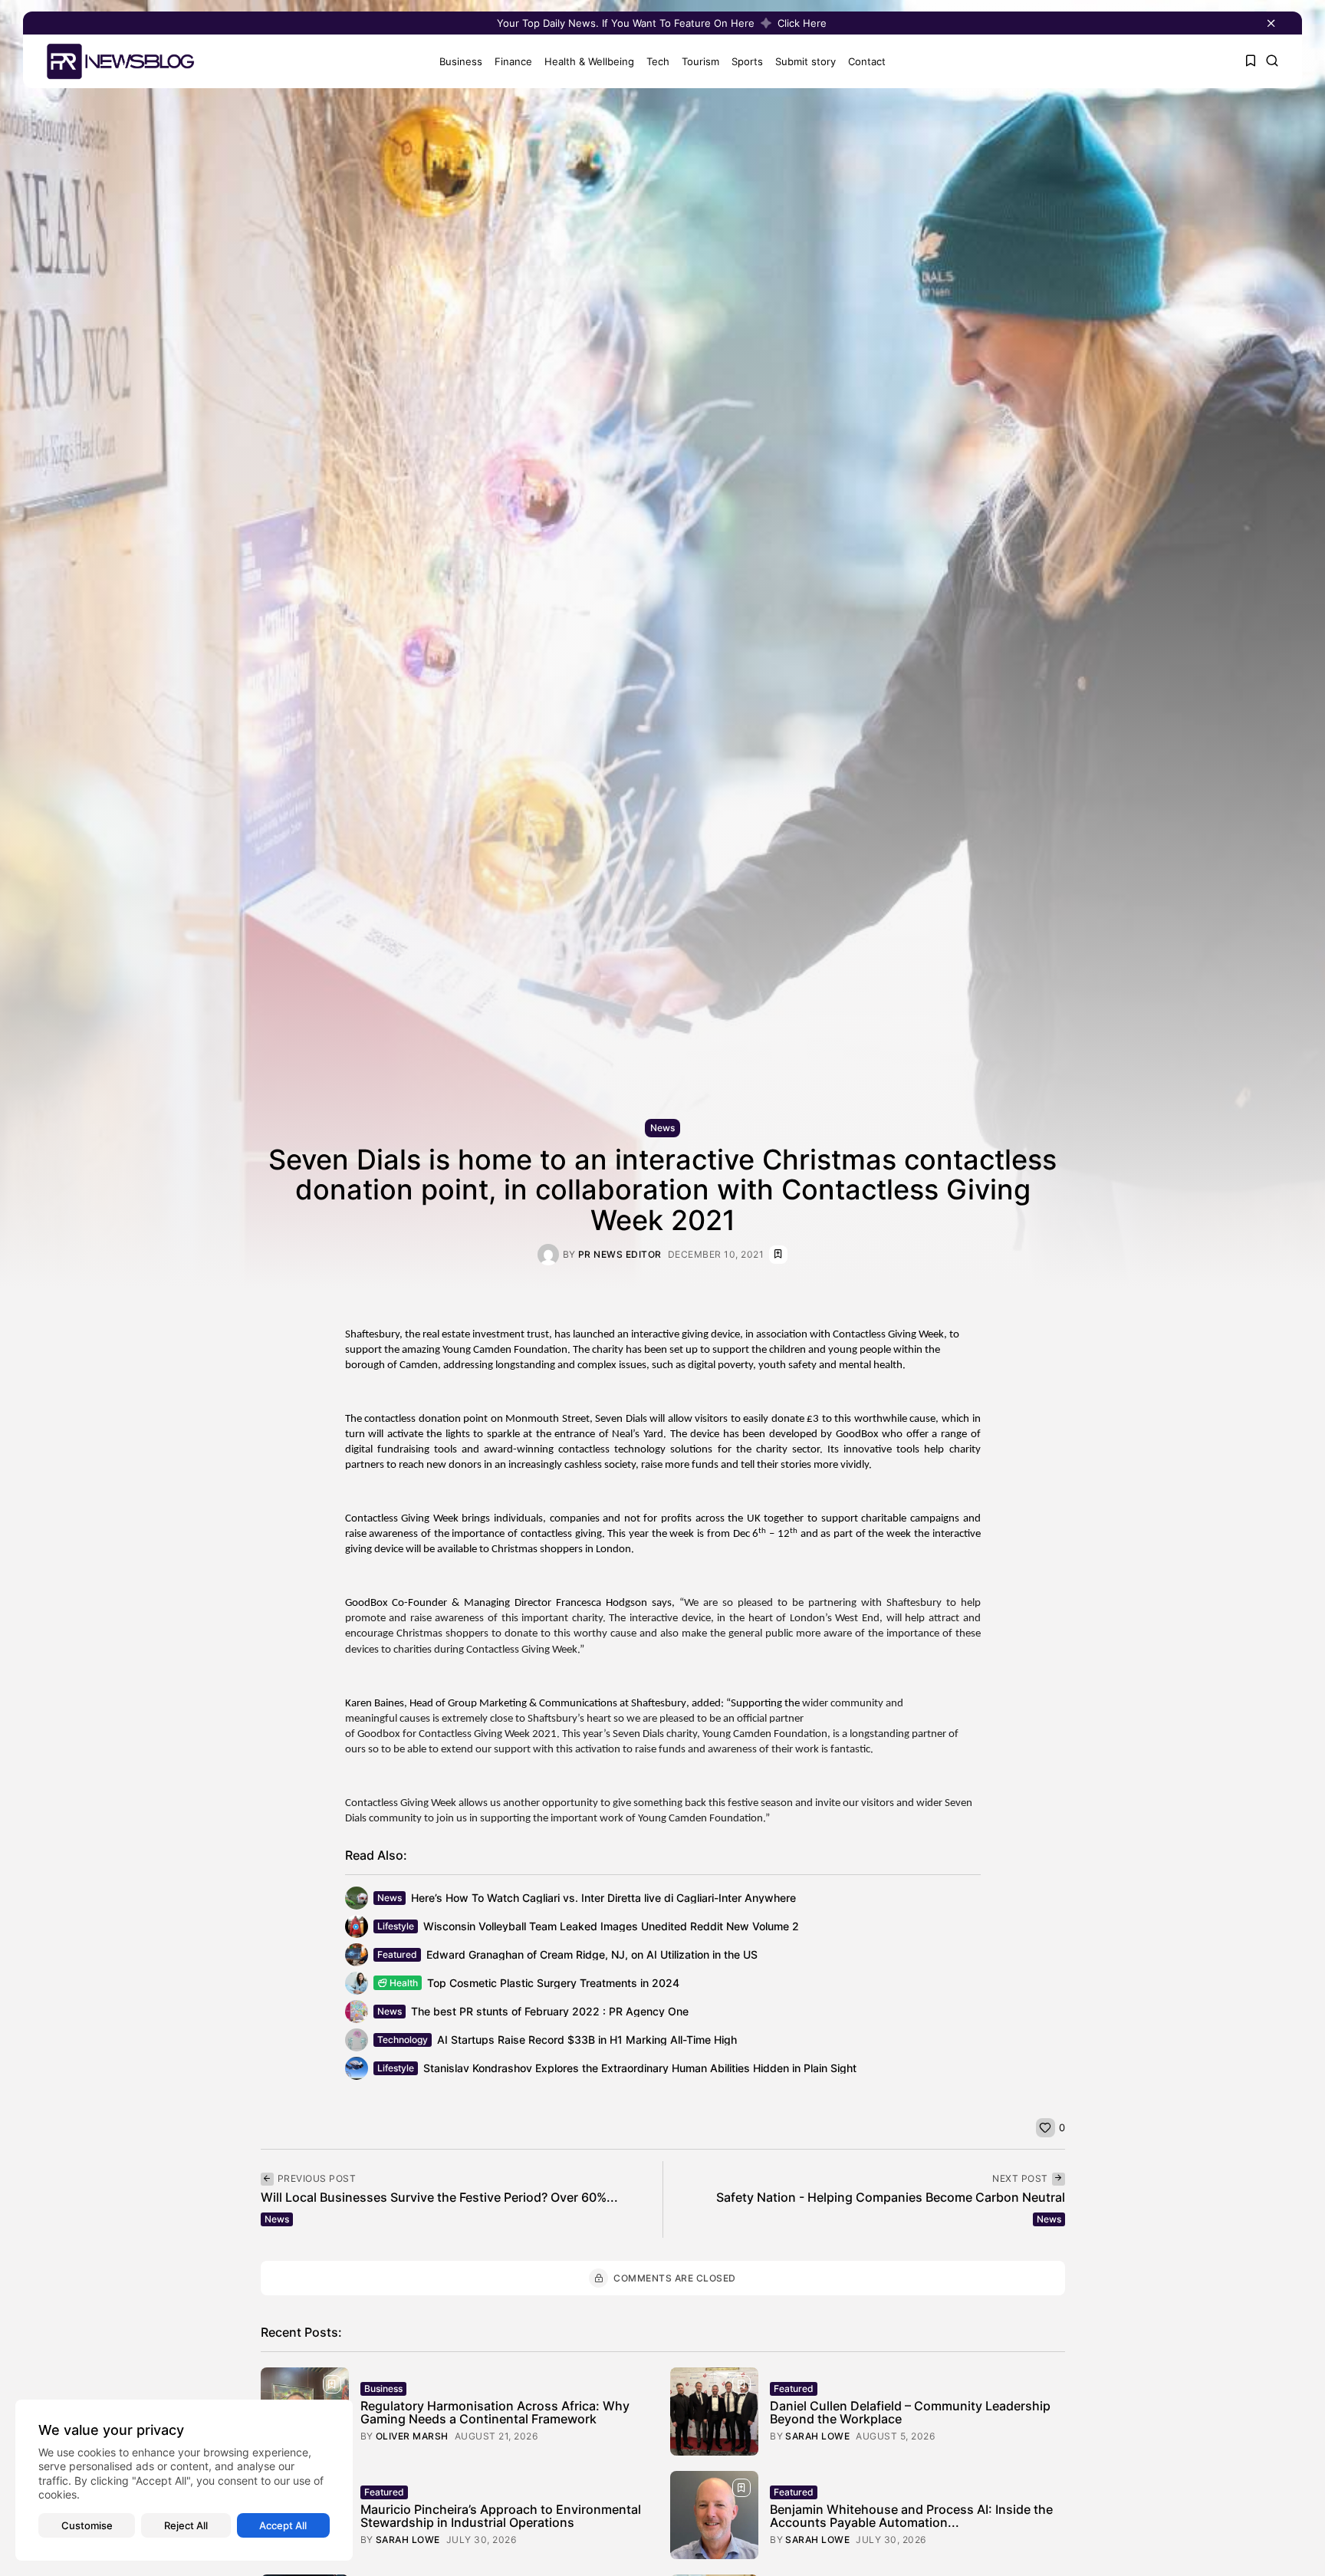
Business (461, 61)
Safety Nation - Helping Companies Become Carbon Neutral (891, 2197)
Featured (397, 1954)
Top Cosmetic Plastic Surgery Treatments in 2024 (553, 1983)
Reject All (186, 2525)
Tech (658, 61)
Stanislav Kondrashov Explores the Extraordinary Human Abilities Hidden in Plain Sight (640, 2068)
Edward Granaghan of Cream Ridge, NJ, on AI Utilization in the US (592, 1954)
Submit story (806, 61)
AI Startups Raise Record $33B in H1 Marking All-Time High (587, 2040)
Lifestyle (396, 1926)
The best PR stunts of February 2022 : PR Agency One (550, 2011)
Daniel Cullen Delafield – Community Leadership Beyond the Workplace (910, 2413)
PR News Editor (620, 1255)
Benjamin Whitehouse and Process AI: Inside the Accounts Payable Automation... (911, 2516)
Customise (87, 2525)
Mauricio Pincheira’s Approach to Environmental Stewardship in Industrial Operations (501, 2516)
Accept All (283, 2525)
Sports (747, 61)
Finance (513, 61)
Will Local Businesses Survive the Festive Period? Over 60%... (439, 2197)
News (662, 1128)
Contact (867, 61)
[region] (184, 2480)
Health (404, 1983)
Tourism (700, 61)
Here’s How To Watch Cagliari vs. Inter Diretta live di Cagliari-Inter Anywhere (603, 1898)
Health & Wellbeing (589, 61)
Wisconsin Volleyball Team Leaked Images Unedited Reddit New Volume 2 (611, 1926)
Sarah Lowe (817, 2436)
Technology (403, 2040)
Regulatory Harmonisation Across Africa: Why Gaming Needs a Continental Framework (495, 2413)
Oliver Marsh (412, 2436)
